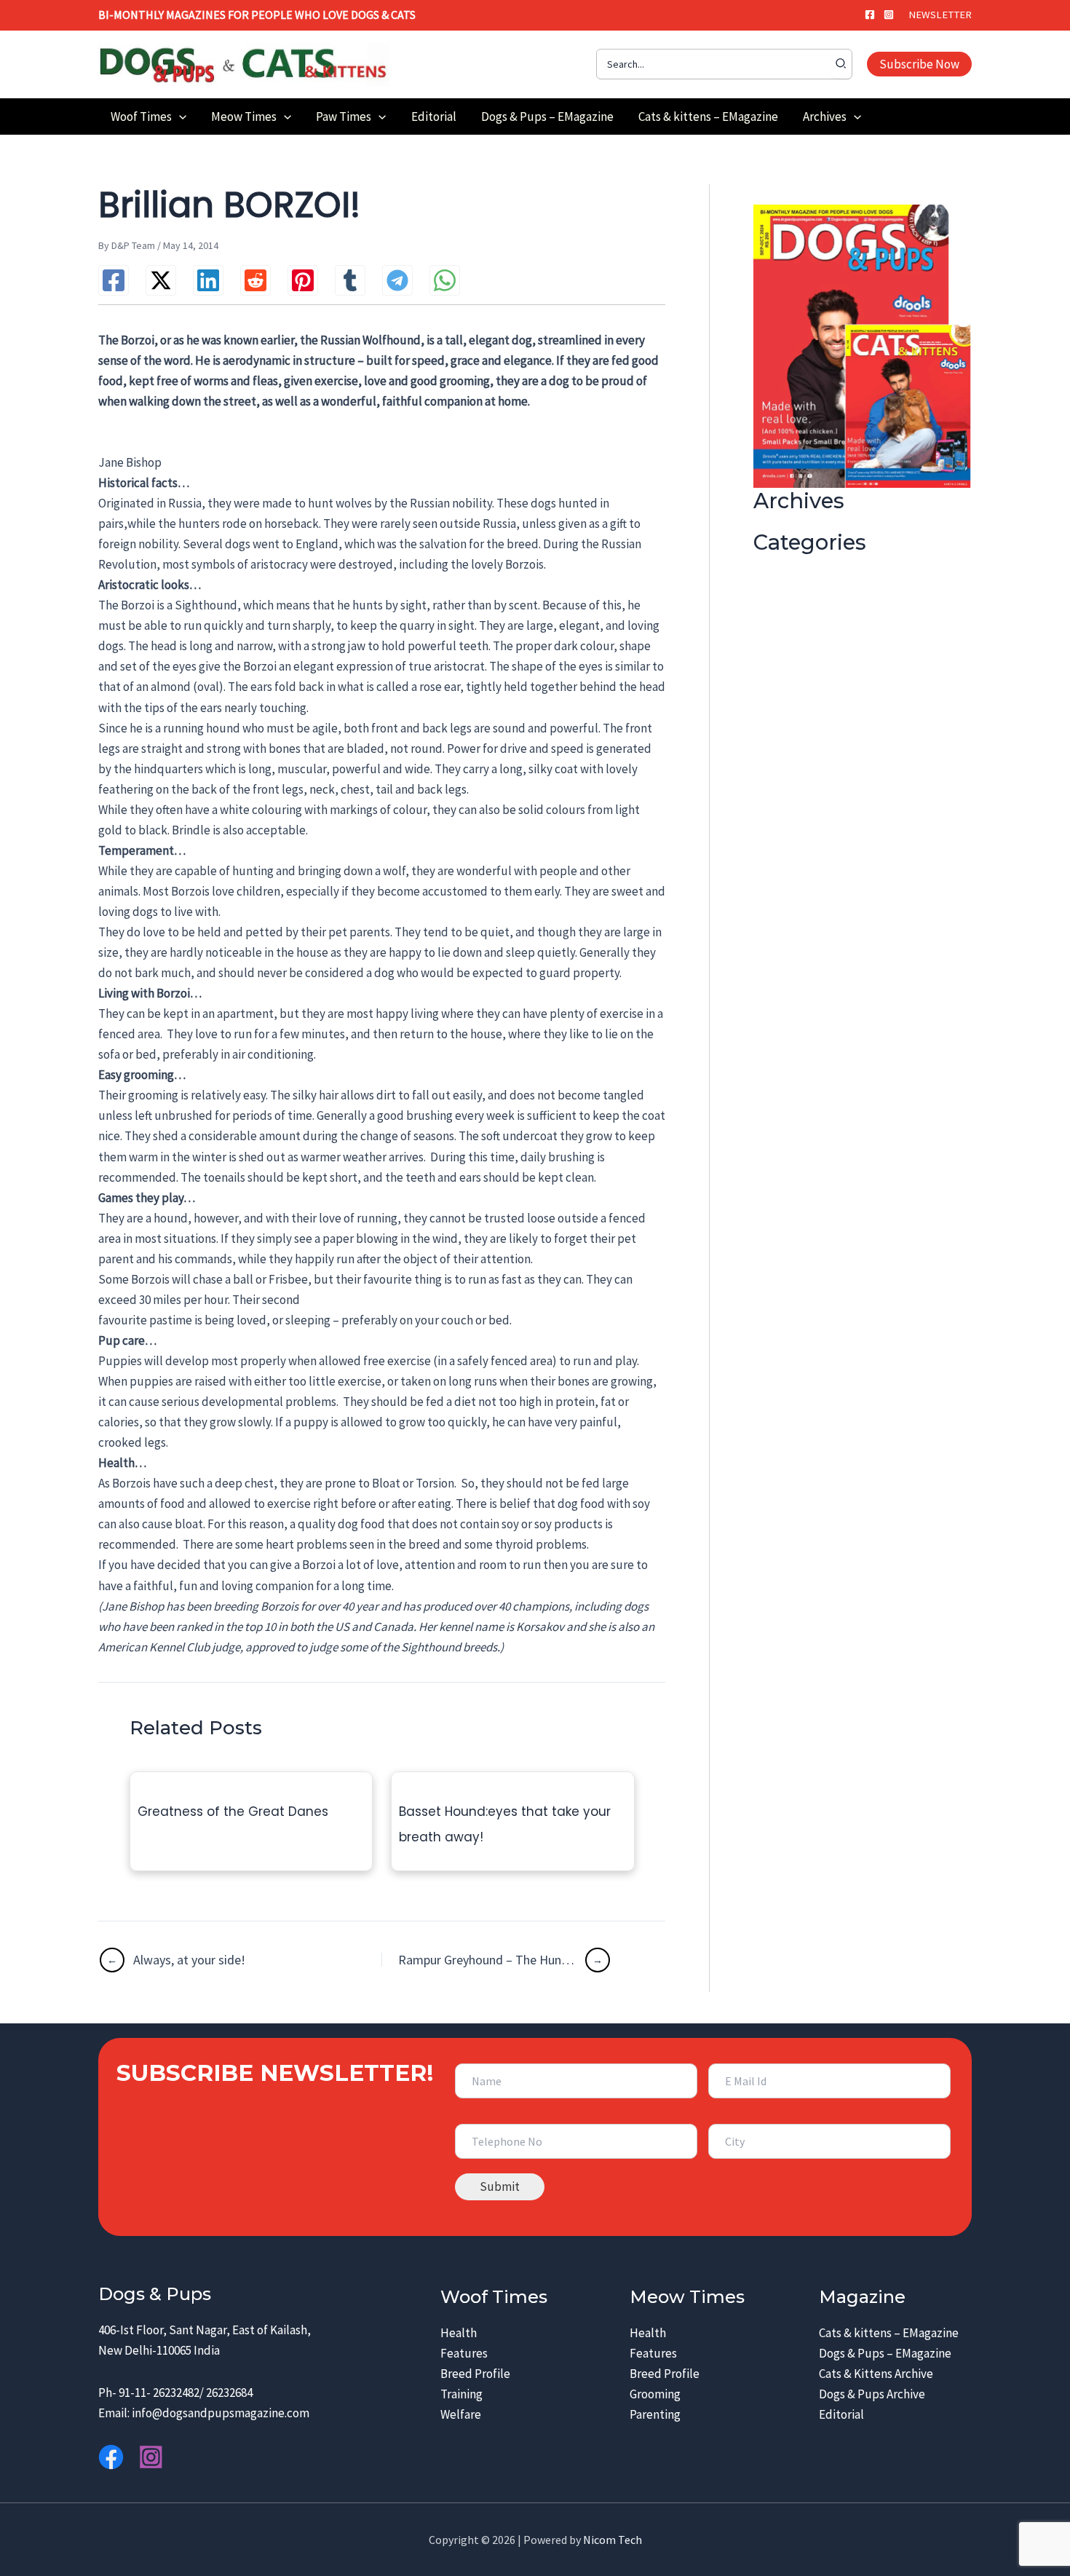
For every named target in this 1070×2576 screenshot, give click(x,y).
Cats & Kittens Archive (876, 2374)
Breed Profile (475, 2374)
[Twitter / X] (161, 280)
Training (461, 2394)
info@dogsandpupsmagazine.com (221, 2413)
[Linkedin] (208, 280)
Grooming (655, 2394)
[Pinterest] (303, 280)
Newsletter (940, 15)
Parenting (655, 2414)
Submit (500, 2186)
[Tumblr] (350, 280)
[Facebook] (870, 15)
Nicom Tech (613, 2540)
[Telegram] (397, 280)
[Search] (841, 64)
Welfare (461, 2414)
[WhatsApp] (445, 280)
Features (464, 2353)
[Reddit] (255, 280)
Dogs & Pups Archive (872, 2394)
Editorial (841, 2414)
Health (459, 2333)
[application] (179, 116)
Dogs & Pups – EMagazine (885, 2353)
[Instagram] (889, 15)
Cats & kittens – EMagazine (889, 2333)
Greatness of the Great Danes (233, 1812)
